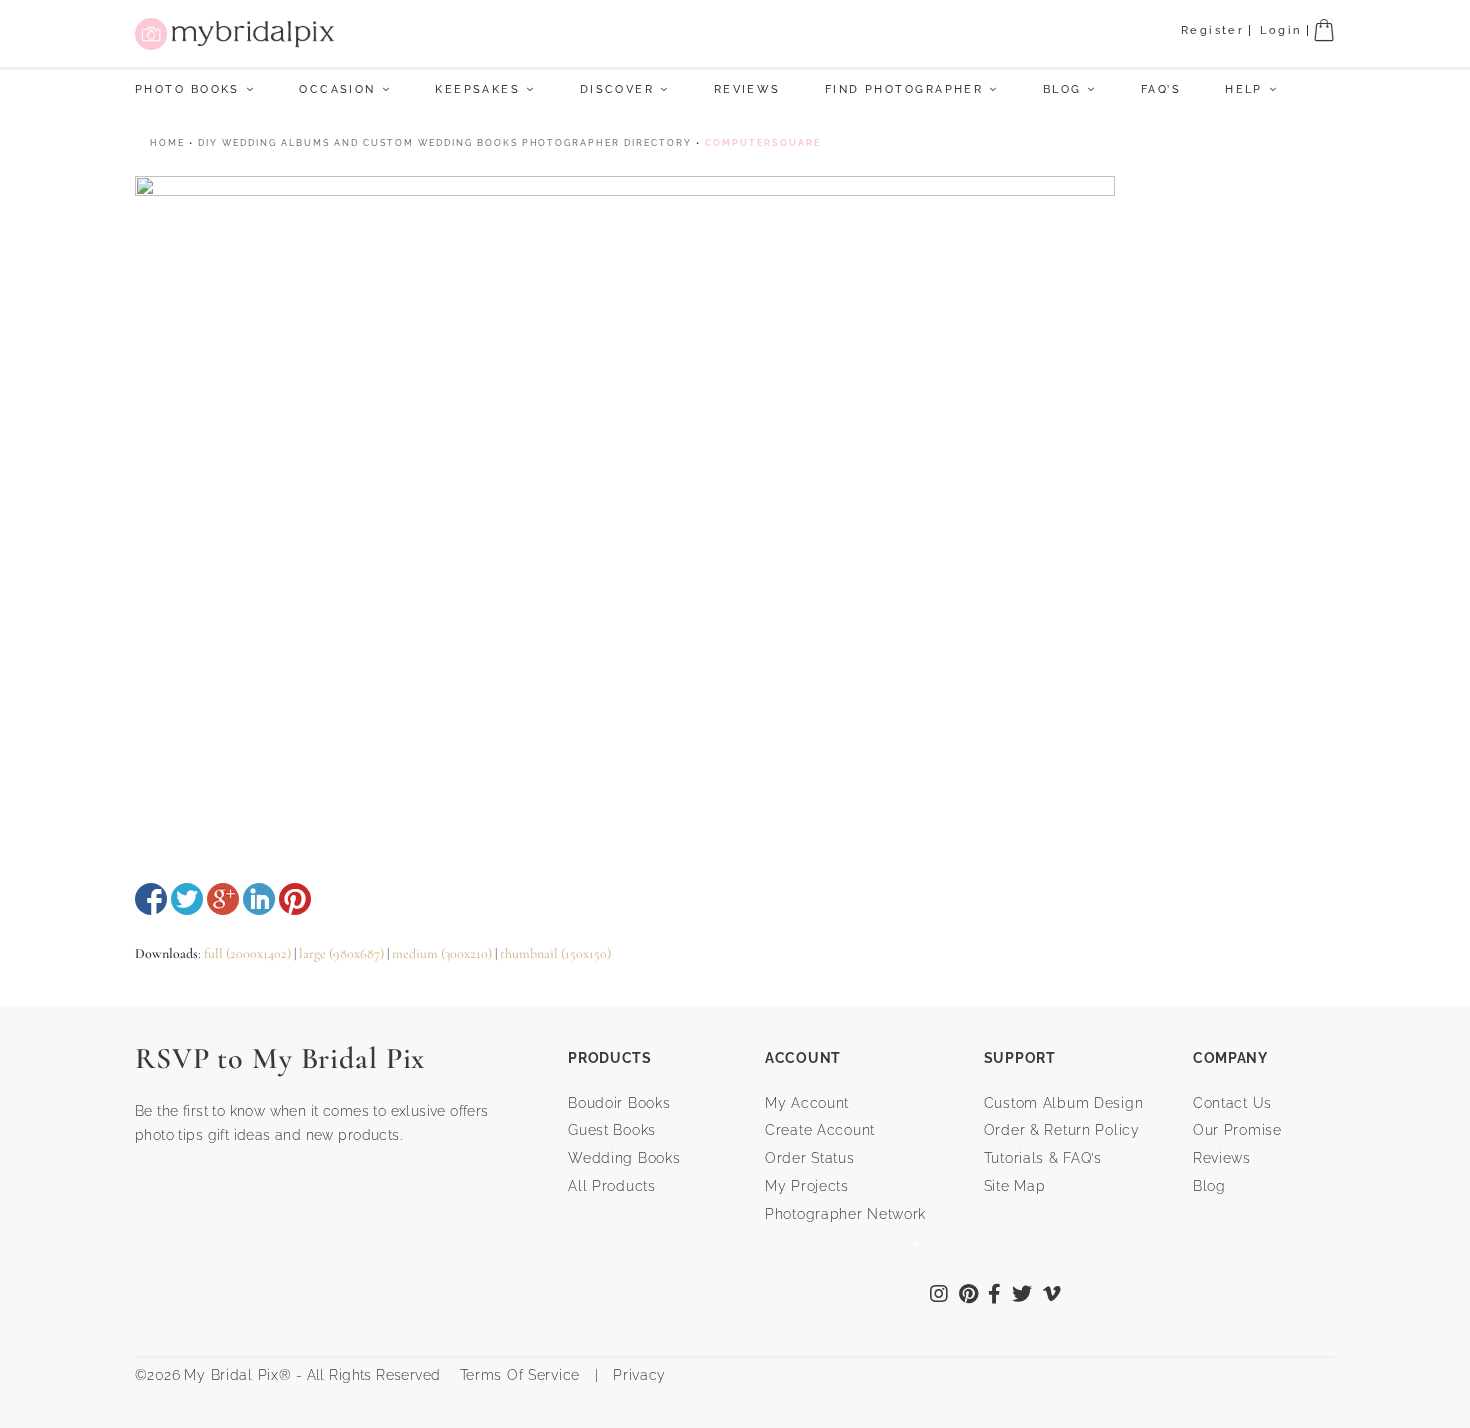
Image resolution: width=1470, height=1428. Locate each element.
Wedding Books (624, 1158)
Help (1244, 89)
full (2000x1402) (247, 953)
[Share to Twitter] (187, 899)
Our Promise (1237, 1130)
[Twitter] (1022, 1296)
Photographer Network (845, 1214)
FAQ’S (1161, 89)
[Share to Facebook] (151, 899)
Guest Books (612, 1130)
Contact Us (1232, 1103)
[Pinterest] (969, 1296)
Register (1213, 30)
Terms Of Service (512, 1375)
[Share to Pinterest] (295, 899)
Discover (617, 89)
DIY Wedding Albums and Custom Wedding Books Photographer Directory (445, 143)
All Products (612, 1186)
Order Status (810, 1158)
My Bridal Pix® (237, 1375)
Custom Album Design (1064, 1103)
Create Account (820, 1130)
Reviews (747, 89)
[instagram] (939, 1296)
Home (167, 143)
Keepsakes (477, 89)
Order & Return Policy (1062, 1130)
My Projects (807, 1186)
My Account (807, 1103)
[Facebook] (995, 1296)
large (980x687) (341, 953)
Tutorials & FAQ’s (1043, 1158)
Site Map (1015, 1186)
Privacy (637, 1375)
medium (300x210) (442, 953)
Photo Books (187, 89)
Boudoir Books (619, 1103)
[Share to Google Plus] (223, 899)
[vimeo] (1052, 1296)
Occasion (337, 89)
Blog (1062, 89)
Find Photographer (904, 89)
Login (1280, 30)
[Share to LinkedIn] (259, 899)
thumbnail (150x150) (555, 953)
